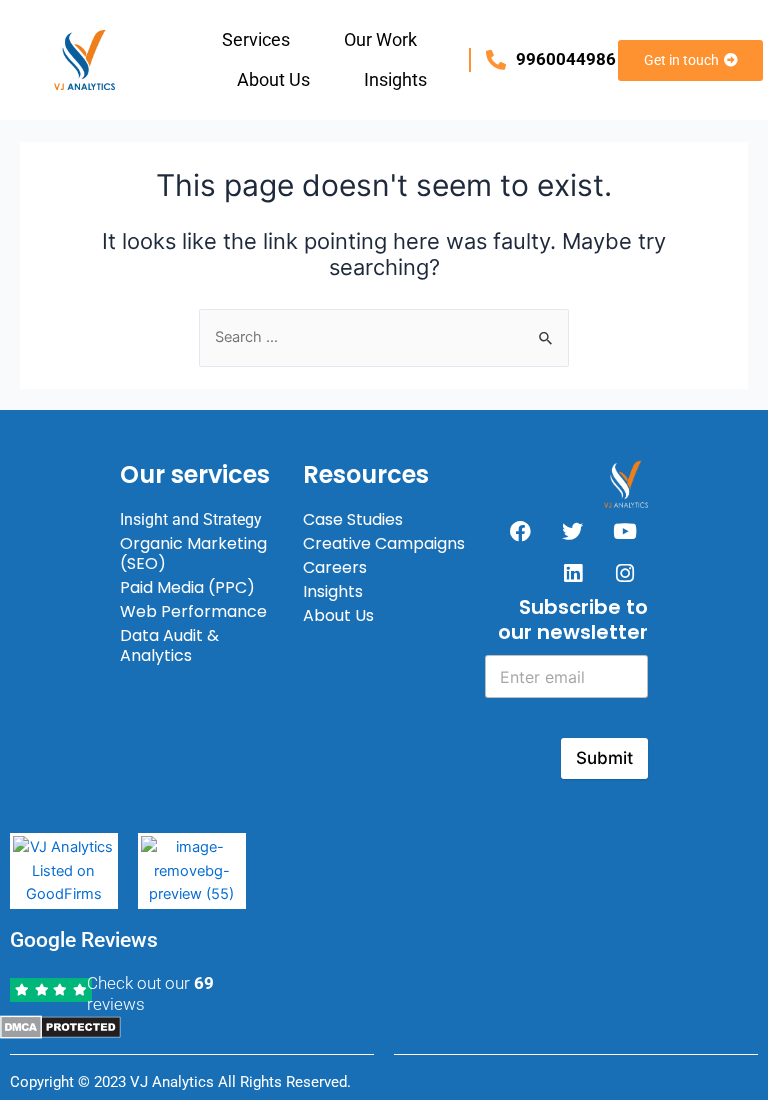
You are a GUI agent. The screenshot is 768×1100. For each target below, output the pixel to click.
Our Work (380, 39)
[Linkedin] (573, 573)
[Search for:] (384, 337)
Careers (335, 567)
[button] (261, 40)
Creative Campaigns (384, 543)
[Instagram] (625, 573)
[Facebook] (521, 531)
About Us (273, 79)
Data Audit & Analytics (169, 645)
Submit (604, 758)
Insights (395, 79)
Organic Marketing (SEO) (193, 553)
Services (256, 39)
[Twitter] (573, 531)
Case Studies (353, 519)
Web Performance (193, 611)
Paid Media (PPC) (187, 587)
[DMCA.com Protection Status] (60, 1026)
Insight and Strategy (191, 519)
